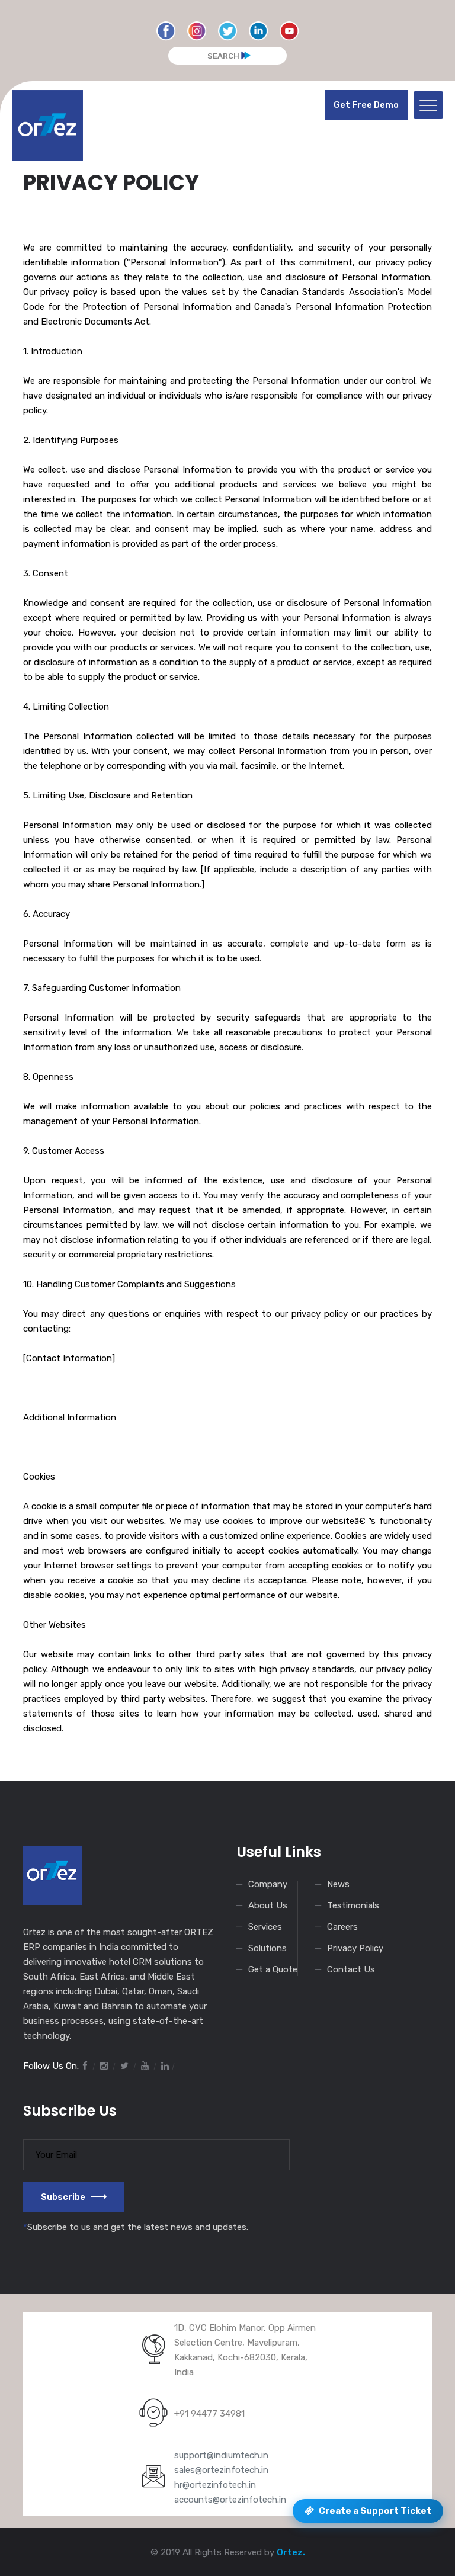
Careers (342, 1927)
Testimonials (353, 1905)
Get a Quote (273, 1969)
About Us (268, 1905)
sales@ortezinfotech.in (221, 2470)
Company (268, 1884)
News (338, 1884)
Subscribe (63, 2197)
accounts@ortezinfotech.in (230, 2500)
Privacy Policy (355, 1948)
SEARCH (223, 56)
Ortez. (291, 2552)
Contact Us (351, 1969)
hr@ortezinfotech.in (215, 2485)
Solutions (267, 1948)
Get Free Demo (366, 105)
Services (265, 1927)
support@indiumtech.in (221, 2455)
